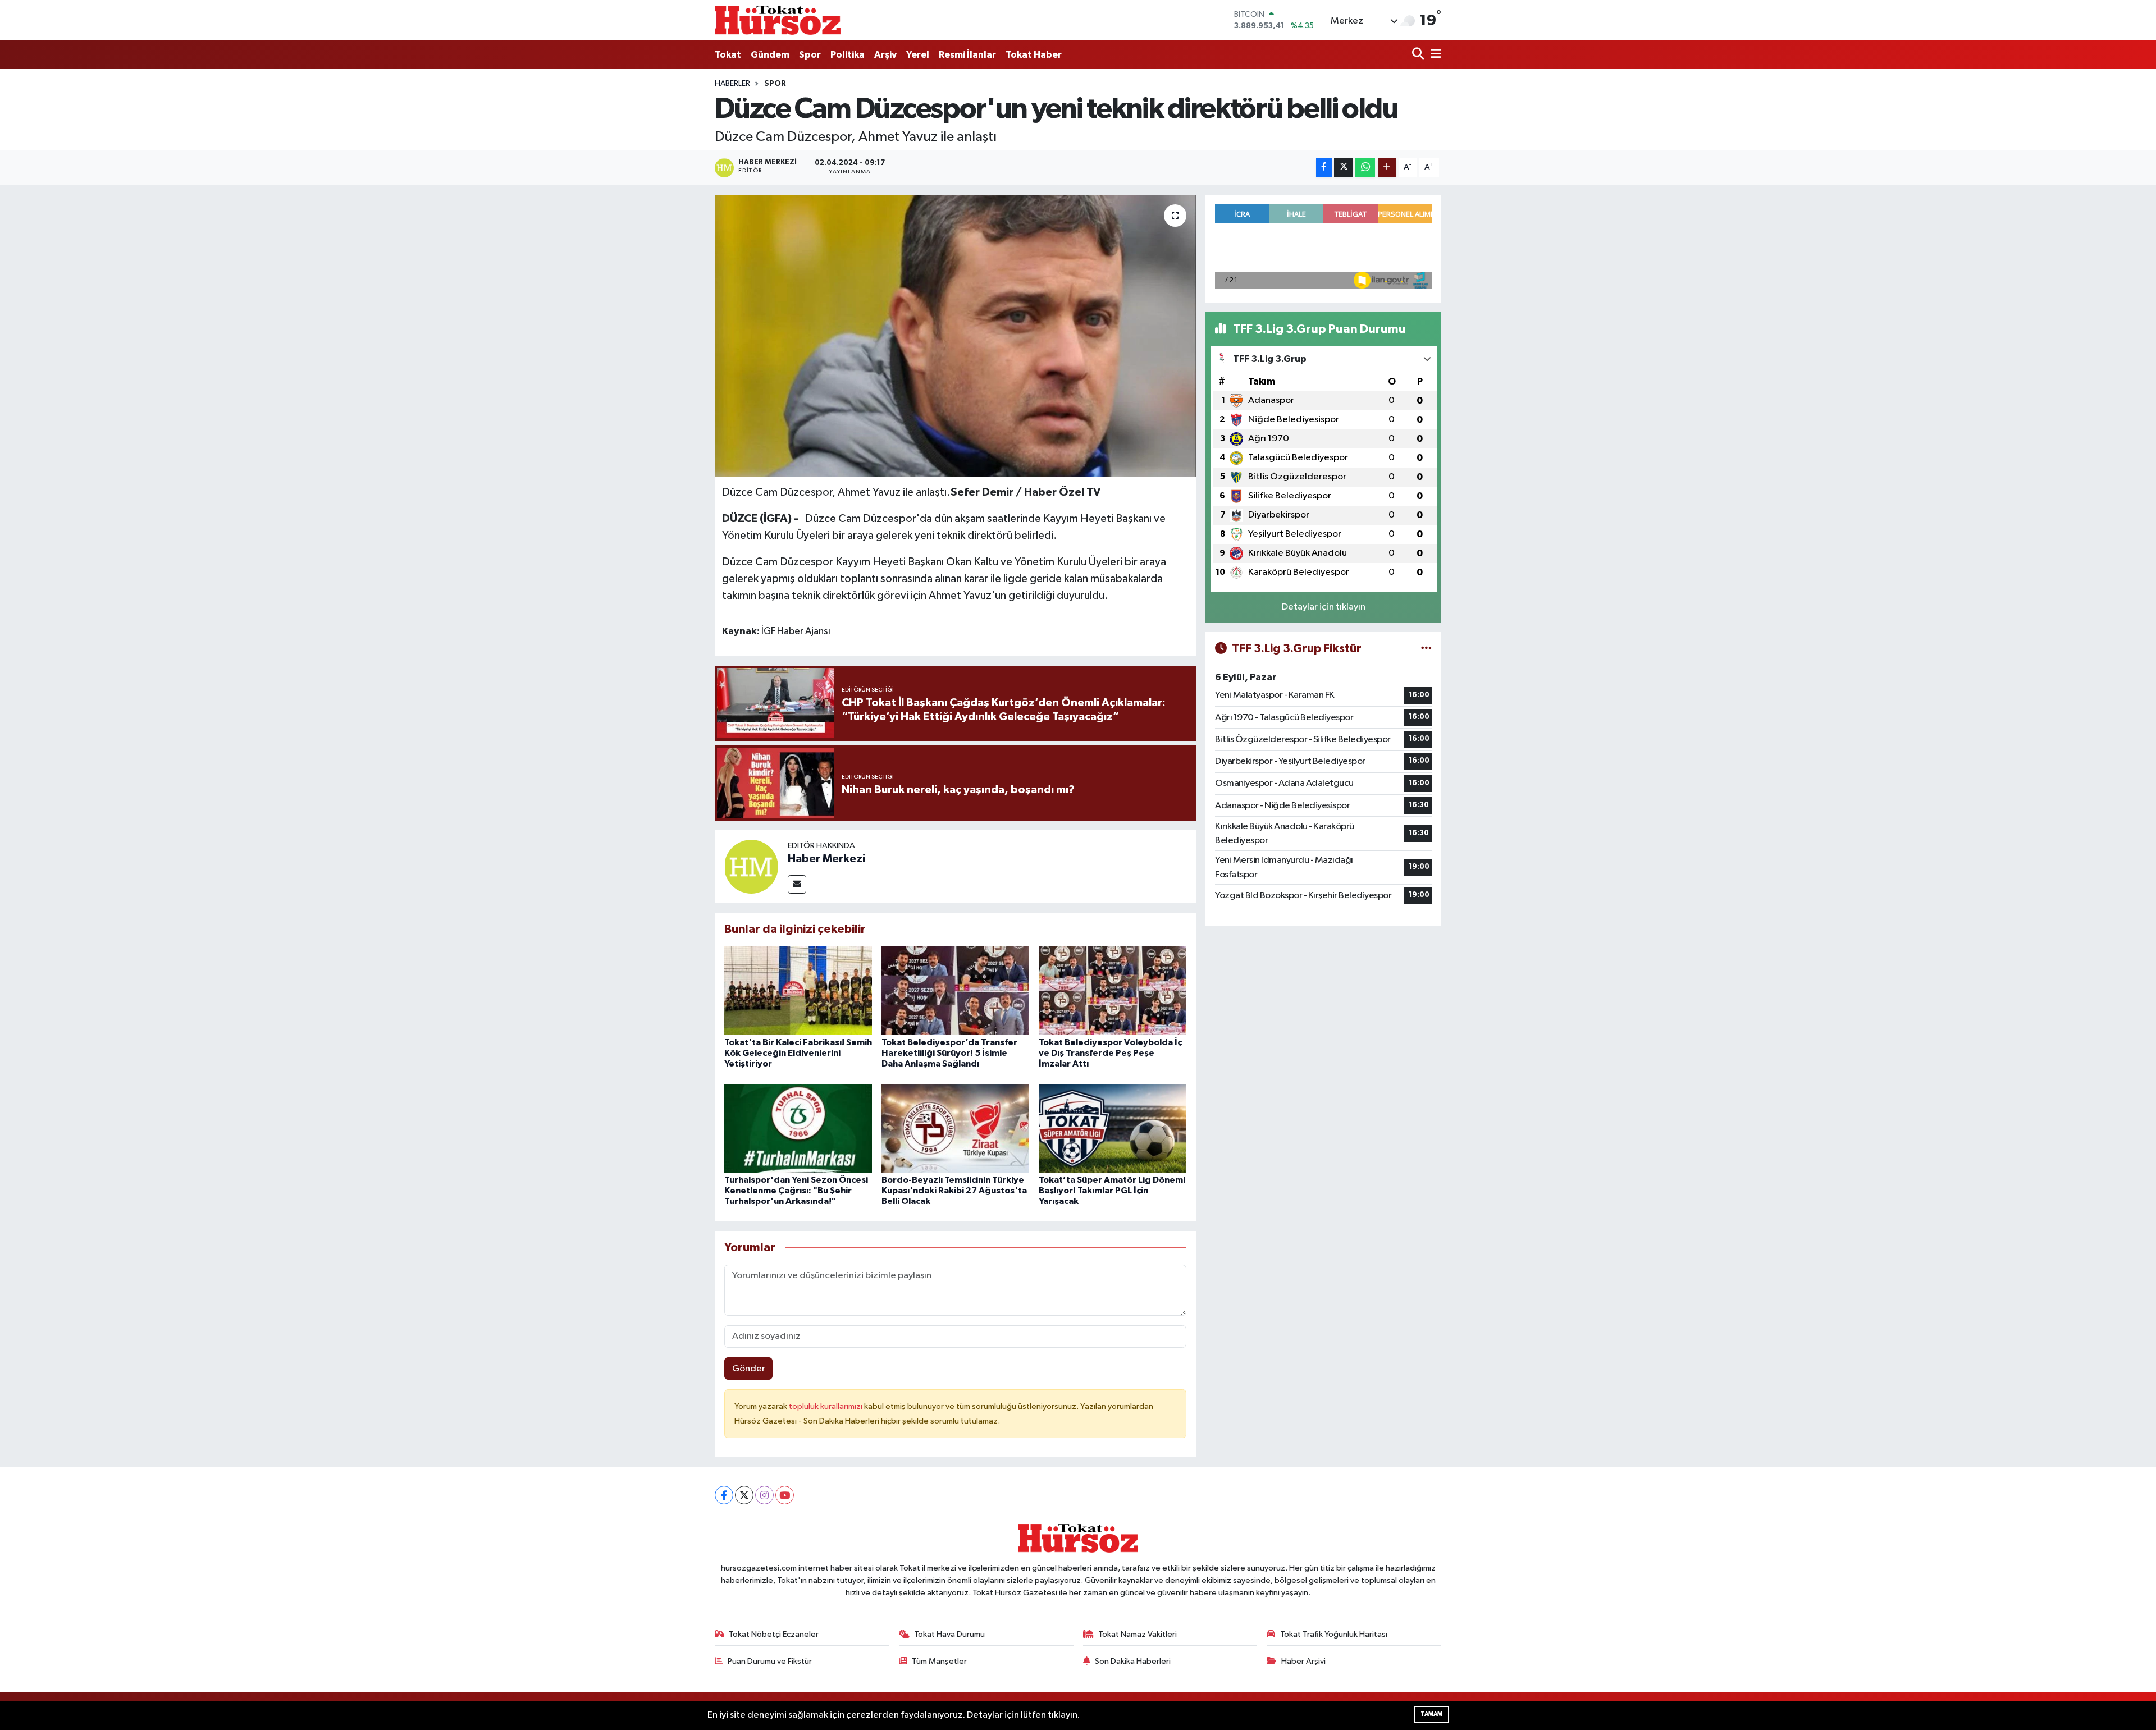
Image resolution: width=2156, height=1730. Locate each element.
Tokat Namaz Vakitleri (1138, 1634)
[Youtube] (785, 1495)
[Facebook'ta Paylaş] (1324, 168)
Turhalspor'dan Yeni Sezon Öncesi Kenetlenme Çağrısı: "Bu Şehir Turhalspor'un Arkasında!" (796, 1191)
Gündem (770, 55)
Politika (848, 55)
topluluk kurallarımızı (826, 1406)
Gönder (749, 1369)
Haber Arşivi (1303, 1661)
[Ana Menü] (1434, 55)
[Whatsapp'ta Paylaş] (1365, 168)
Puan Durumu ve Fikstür (770, 1661)
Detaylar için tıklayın (1324, 607)
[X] (744, 1495)
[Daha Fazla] (1387, 168)
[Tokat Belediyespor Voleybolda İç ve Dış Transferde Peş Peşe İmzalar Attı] (1113, 990)
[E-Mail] (797, 884)
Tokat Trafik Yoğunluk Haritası (1334, 1634)
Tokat (728, 55)
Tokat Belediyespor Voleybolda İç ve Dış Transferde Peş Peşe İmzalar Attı (1110, 1053)
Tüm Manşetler (939, 1661)
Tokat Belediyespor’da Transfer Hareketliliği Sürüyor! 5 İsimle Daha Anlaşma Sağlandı (949, 1053)
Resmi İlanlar (967, 55)
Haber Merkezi (826, 859)
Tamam (1431, 1714)
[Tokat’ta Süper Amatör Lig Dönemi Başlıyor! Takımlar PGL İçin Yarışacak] (1113, 1128)
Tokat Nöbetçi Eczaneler (774, 1634)
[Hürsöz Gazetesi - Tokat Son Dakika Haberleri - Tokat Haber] (778, 20)
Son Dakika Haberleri (1133, 1661)
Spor (810, 55)
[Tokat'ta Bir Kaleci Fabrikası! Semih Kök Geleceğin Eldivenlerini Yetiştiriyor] (798, 990)
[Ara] (1419, 55)
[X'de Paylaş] (1344, 168)
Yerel (918, 55)
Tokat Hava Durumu (949, 1634)
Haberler (732, 84)
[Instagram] (764, 1495)
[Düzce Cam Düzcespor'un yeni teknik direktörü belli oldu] (955, 336)
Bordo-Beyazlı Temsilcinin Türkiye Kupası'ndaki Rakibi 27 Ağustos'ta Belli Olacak (954, 1191)
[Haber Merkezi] (751, 866)
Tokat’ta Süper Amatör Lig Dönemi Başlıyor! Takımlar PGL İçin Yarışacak (1112, 1191)
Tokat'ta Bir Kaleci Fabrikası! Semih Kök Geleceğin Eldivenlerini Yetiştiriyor (798, 1053)
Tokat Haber (1034, 55)
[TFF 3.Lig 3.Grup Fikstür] (1426, 649)
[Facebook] (724, 1495)
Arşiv (885, 55)
